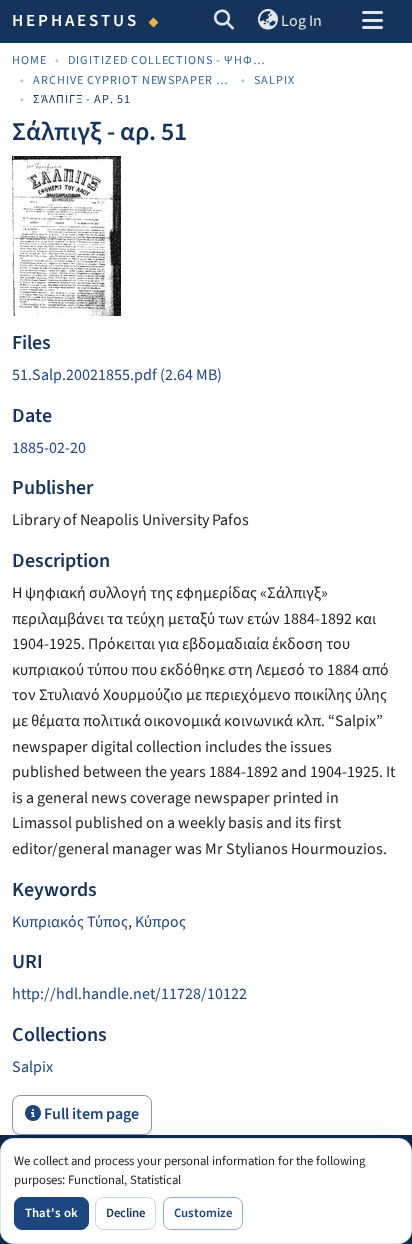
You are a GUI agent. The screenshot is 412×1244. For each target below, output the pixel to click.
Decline (125, 1213)
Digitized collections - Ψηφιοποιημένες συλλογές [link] (168, 60)
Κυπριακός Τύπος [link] (70, 922)
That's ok (51, 1213)
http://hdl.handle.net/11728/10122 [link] (129, 994)
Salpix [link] (274, 80)
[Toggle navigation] (372, 22)
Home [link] (29, 60)
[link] (206, 376)
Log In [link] (301, 21)
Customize (203, 1213)
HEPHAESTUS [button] (76, 21)
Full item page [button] (90, 1114)
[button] (224, 22)
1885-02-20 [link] (49, 448)
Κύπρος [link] (160, 922)
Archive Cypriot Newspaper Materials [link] (133, 80)
